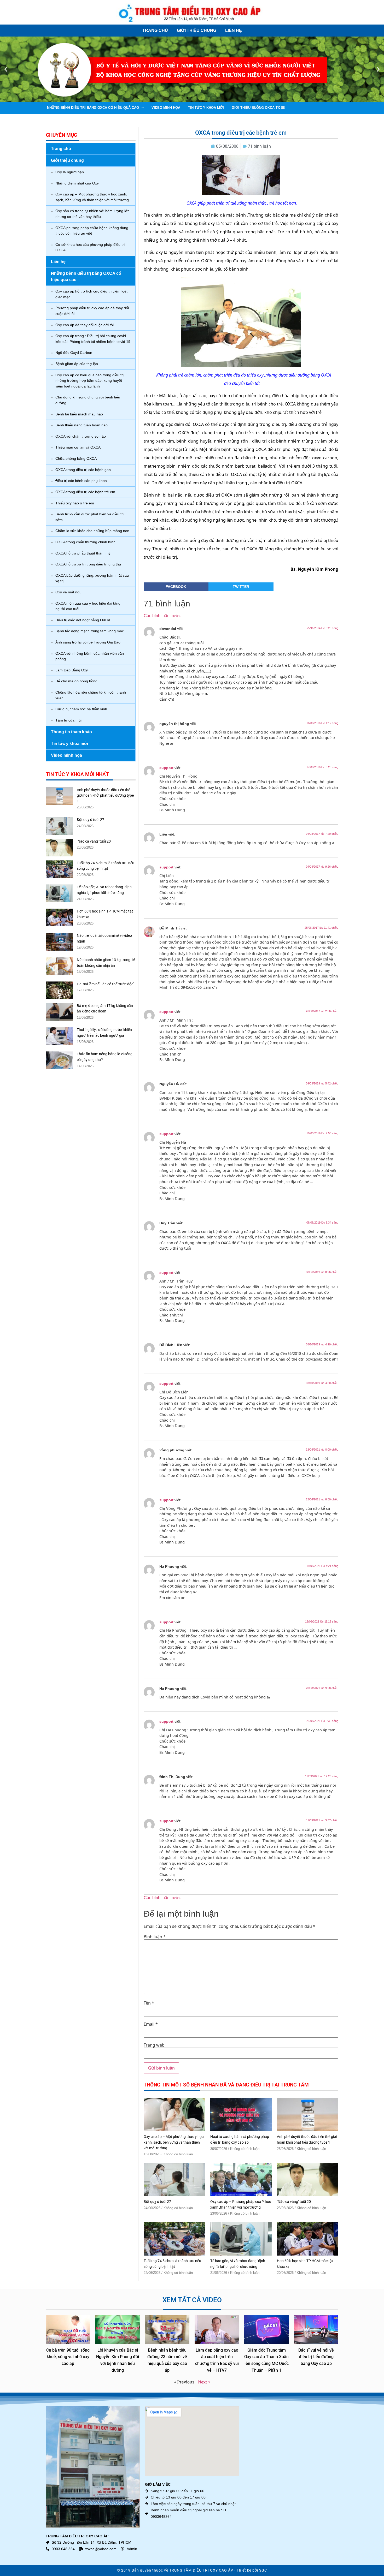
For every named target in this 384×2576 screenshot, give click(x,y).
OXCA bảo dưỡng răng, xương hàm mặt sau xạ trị (92, 578)
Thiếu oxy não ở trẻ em (75, 503)
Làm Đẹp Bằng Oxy (72, 670)
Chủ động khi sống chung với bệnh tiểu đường (88, 400)
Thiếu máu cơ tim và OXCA (78, 447)
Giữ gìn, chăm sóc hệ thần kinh (81, 709)
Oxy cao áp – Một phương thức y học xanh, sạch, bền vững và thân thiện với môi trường (92, 197)
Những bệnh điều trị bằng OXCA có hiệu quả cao (93, 108)
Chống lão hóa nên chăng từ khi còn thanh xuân (91, 695)
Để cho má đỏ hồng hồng (76, 681)
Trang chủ (155, 30)
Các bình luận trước (162, 616)
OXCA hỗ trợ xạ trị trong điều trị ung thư (88, 564)
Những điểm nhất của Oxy (77, 183)
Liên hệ (234, 30)
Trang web (154, 2045)
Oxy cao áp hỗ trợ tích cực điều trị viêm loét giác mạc (91, 294)
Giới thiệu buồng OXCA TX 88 (258, 108)
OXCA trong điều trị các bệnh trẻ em (85, 492)
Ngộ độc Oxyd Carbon (74, 353)
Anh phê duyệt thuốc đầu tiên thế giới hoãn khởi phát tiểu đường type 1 (105, 796)
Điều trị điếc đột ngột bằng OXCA (83, 620)
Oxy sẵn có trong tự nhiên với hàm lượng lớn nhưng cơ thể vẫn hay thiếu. (92, 214)
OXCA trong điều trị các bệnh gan (83, 470)
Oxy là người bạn (70, 172)
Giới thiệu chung (197, 30)
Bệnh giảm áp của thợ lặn (77, 364)
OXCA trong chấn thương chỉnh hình (85, 542)
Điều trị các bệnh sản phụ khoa (81, 481)
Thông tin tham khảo (71, 732)
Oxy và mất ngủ (68, 592)
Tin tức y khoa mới (206, 108)
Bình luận (155, 1937)
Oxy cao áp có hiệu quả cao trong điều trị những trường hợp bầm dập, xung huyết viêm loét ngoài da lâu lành (89, 381)
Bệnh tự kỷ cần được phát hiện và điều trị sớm (89, 517)
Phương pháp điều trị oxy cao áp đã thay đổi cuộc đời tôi (92, 311)
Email (151, 2024)
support (166, 768)
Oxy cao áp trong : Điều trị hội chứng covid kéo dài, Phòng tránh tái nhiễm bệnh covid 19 (93, 339)
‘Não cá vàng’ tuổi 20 (94, 841)
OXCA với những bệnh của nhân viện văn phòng (90, 656)
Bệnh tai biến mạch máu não (79, 414)
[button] (6, 69)
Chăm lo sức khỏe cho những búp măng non (92, 531)
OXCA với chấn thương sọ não (81, 436)
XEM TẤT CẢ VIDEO (192, 2300)
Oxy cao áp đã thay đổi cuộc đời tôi (85, 325)
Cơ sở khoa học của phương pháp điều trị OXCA (90, 247)
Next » (204, 2382)
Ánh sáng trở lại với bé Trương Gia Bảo (88, 642)
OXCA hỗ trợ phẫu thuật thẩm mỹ (83, 553)
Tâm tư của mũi (68, 720)
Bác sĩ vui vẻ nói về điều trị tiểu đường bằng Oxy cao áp (316, 2357)
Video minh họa (166, 108)
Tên (149, 2003)
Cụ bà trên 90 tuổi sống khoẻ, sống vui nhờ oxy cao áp (68, 2357)
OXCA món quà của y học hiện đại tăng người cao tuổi (88, 606)
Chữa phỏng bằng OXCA (76, 458)
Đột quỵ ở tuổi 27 (91, 820)
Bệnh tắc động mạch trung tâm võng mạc (90, 631)
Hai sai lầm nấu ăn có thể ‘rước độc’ (105, 984)
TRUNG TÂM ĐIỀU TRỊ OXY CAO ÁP (201, 2570)
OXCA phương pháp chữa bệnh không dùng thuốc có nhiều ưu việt (92, 231)
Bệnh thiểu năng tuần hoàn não (82, 425)
